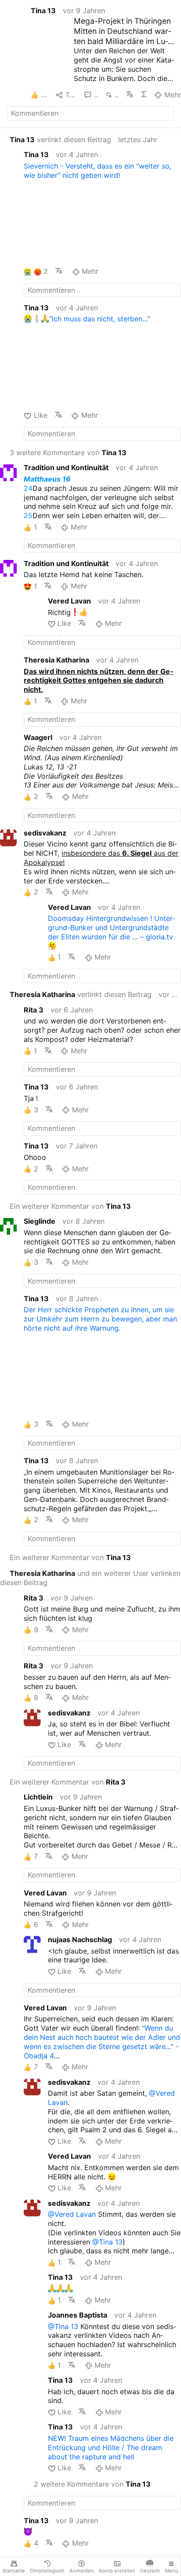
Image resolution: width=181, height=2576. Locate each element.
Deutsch (150, 2571)
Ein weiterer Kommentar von (70, 1206)
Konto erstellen (117, 2571)
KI (144, 94)
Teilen (71, 95)
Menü (172, 2571)
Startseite (14, 2571)
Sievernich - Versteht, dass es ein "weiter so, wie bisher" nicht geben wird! (98, 171)
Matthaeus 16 (47, 479)
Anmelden (82, 2571)
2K (117, 95)
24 (28, 488)
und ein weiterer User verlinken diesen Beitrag (90, 1578)
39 (96, 95)
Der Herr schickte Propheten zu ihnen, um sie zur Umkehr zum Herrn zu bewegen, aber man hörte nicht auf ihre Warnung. (100, 1319)
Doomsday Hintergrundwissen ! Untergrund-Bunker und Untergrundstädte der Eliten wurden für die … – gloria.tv (112, 927)
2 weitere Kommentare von (92, 2484)
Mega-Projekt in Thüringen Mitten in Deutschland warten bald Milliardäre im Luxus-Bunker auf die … (122, 31)
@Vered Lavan (72, 2214)
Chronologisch (47, 2571)
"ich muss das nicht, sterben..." (100, 319)
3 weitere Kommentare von (68, 453)
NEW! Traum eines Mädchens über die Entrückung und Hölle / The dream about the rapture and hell (111, 2447)
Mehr (172, 95)
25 (28, 515)
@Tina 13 (107, 2242)
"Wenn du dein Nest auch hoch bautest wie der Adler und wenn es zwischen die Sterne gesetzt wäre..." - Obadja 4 (102, 2042)
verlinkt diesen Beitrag (60, 140)
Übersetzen (129, 94)
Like (40, 415)
